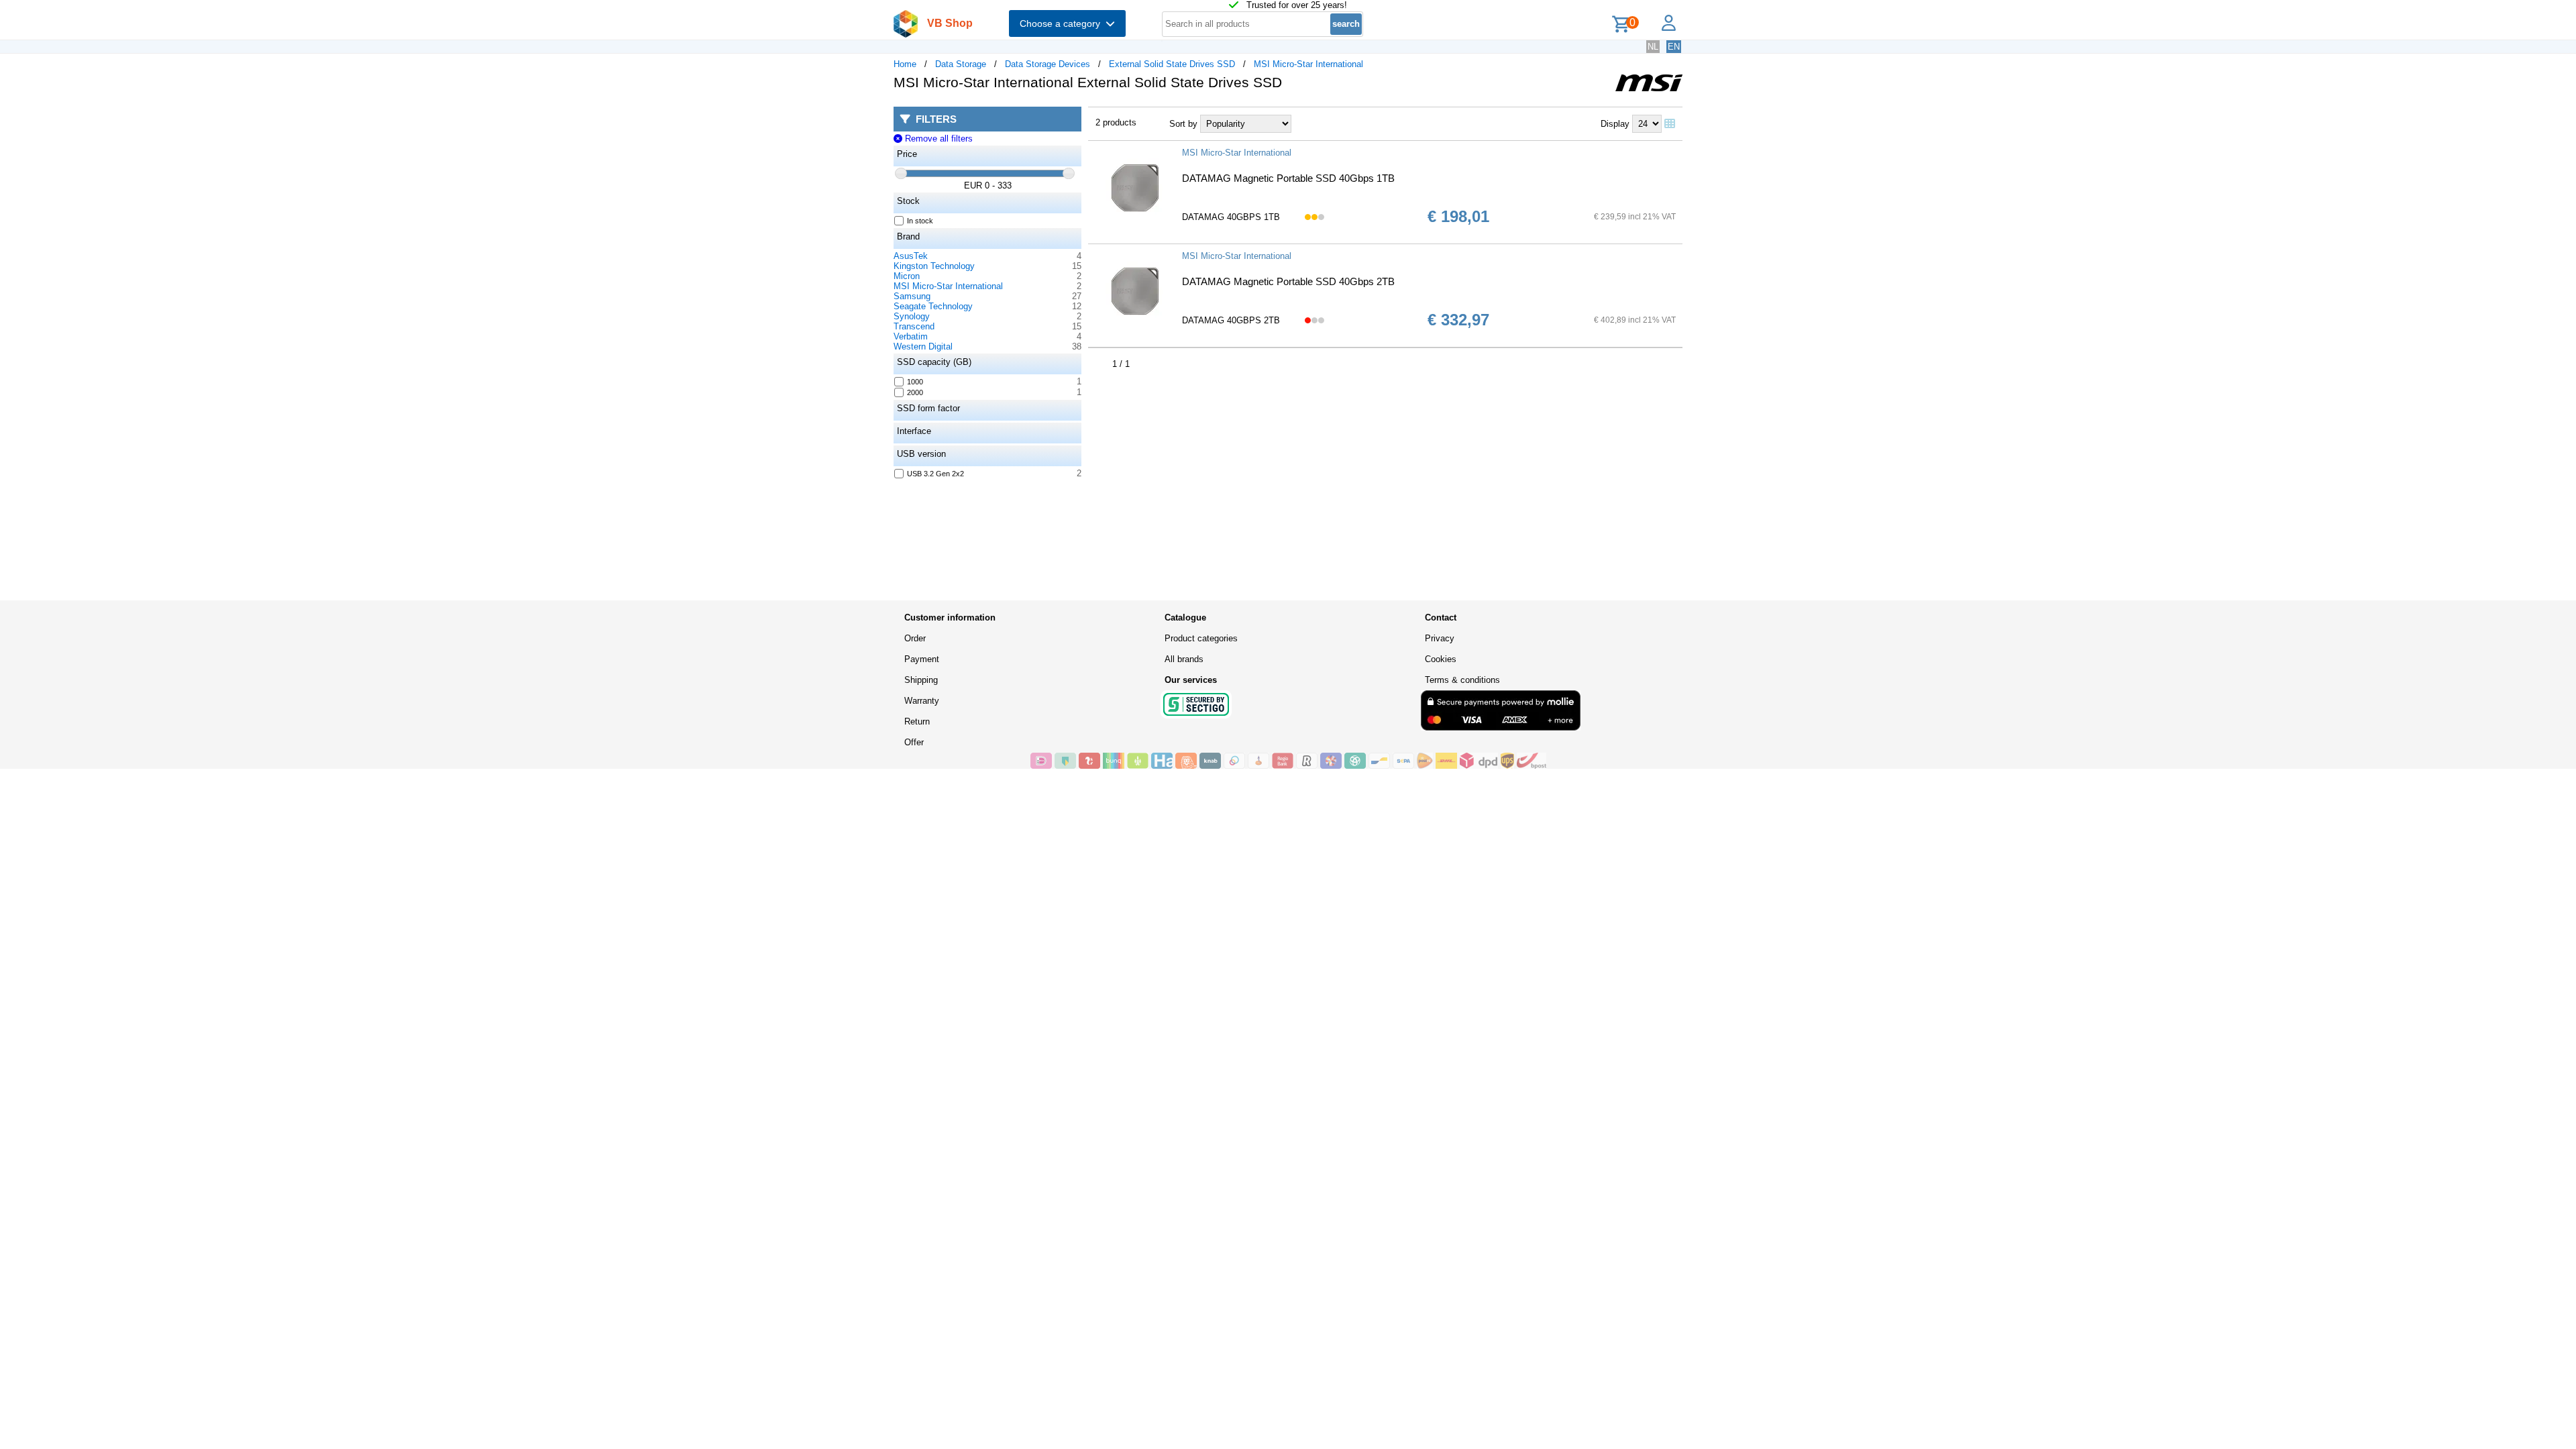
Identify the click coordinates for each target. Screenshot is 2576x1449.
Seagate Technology (933, 306)
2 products (1116, 122)
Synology (912, 316)
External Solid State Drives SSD (1172, 64)
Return (917, 721)
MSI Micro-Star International (1308, 64)
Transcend (914, 326)
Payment (922, 659)
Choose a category (1063, 23)
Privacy (1440, 638)
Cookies (1441, 659)
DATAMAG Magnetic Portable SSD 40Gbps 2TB (1288, 281)
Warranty (922, 701)
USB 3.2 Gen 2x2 (935, 474)
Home (905, 64)
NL (1653, 47)
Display (1615, 124)
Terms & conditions (1462, 680)
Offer (914, 742)
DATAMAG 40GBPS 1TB (1231, 217)
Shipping (921, 680)
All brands (1184, 659)
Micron (907, 276)
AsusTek (911, 256)
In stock (920, 221)
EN (1674, 47)
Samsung (912, 296)
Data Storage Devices (1048, 64)
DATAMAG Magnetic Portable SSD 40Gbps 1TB (1288, 178)
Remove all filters (937, 139)
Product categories (1201, 638)
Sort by (1183, 124)
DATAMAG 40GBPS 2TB (1231, 320)
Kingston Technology (934, 266)
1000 (915, 382)
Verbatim (911, 336)
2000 (915, 392)
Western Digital (923, 346)
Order (915, 638)
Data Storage (961, 64)
